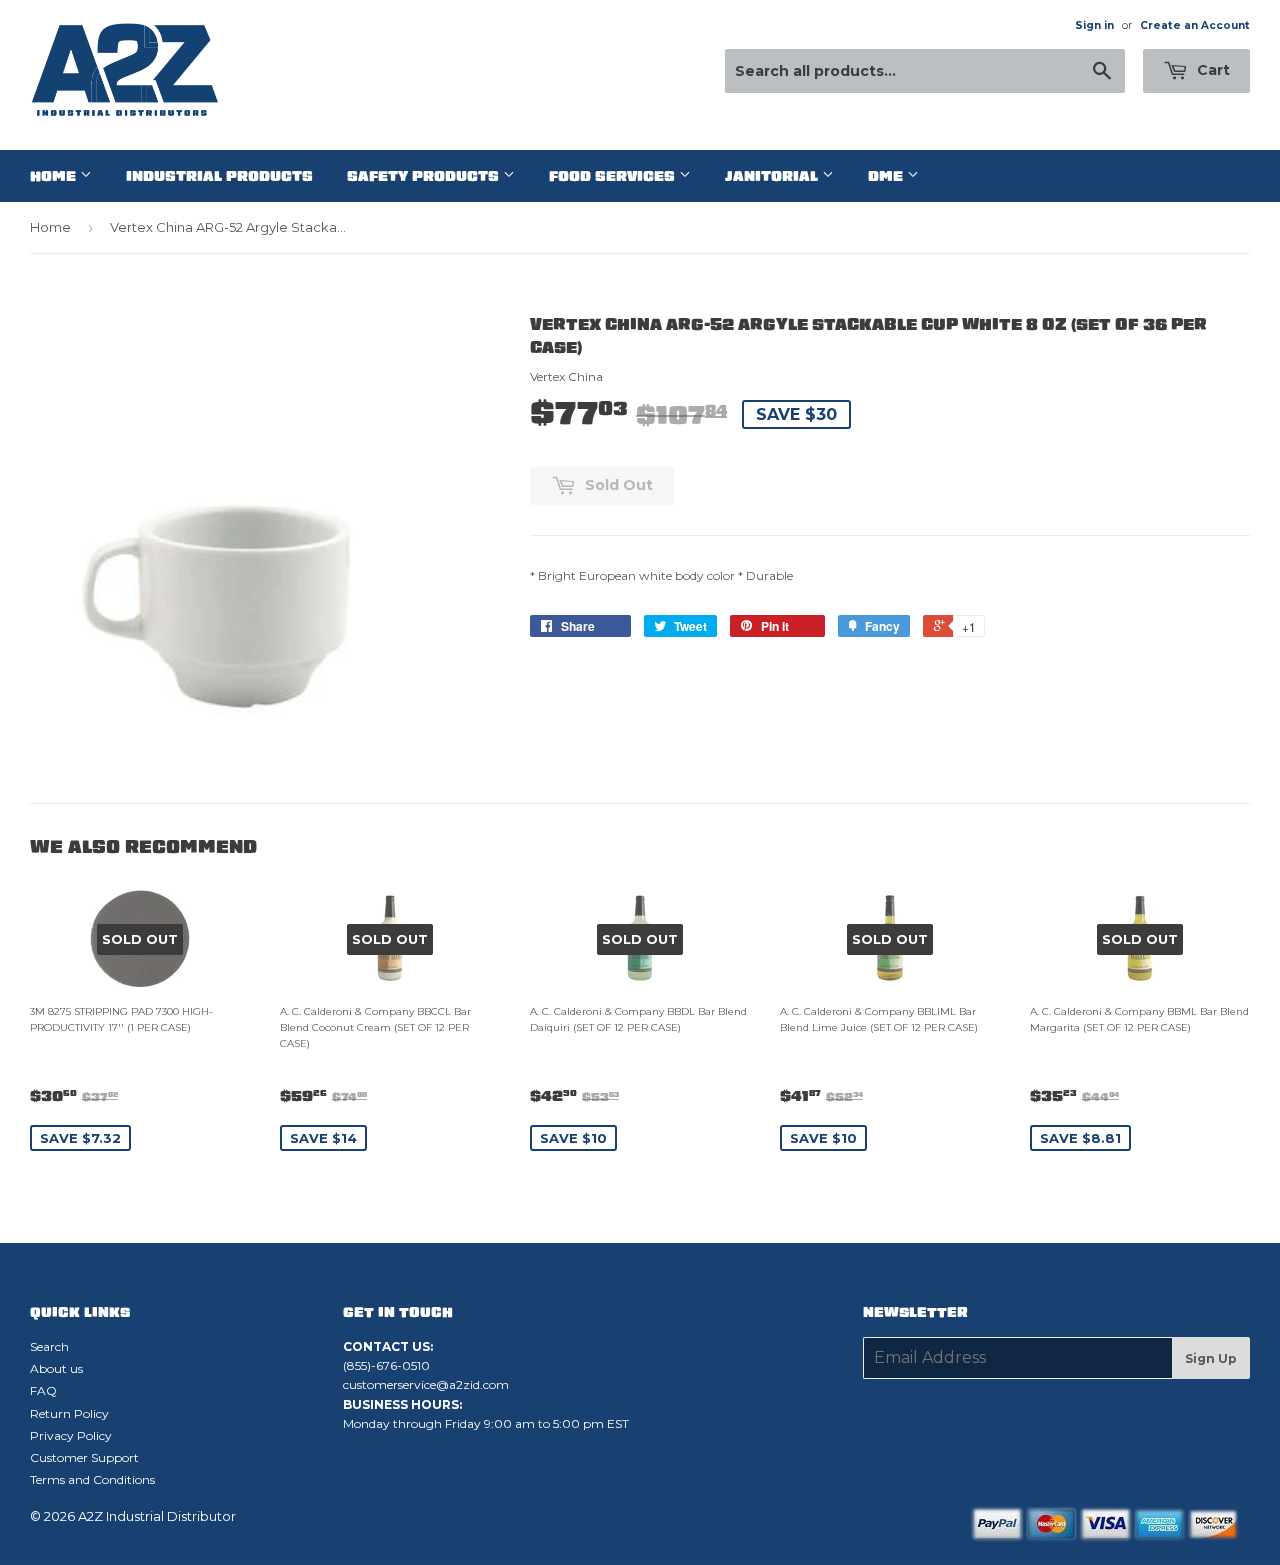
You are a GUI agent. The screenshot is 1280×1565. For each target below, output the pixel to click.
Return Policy (69, 1413)
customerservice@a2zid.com (426, 1384)
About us (56, 1368)
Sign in (1094, 25)
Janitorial (773, 176)
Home (55, 176)
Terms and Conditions (92, 1479)
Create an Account (1195, 25)
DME (887, 176)
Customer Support (84, 1457)
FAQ (43, 1390)
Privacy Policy (71, 1435)
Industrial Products (219, 176)
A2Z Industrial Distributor (157, 1516)
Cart (1211, 70)
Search (49, 1346)
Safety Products (425, 176)
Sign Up (1211, 1358)
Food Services (614, 176)
